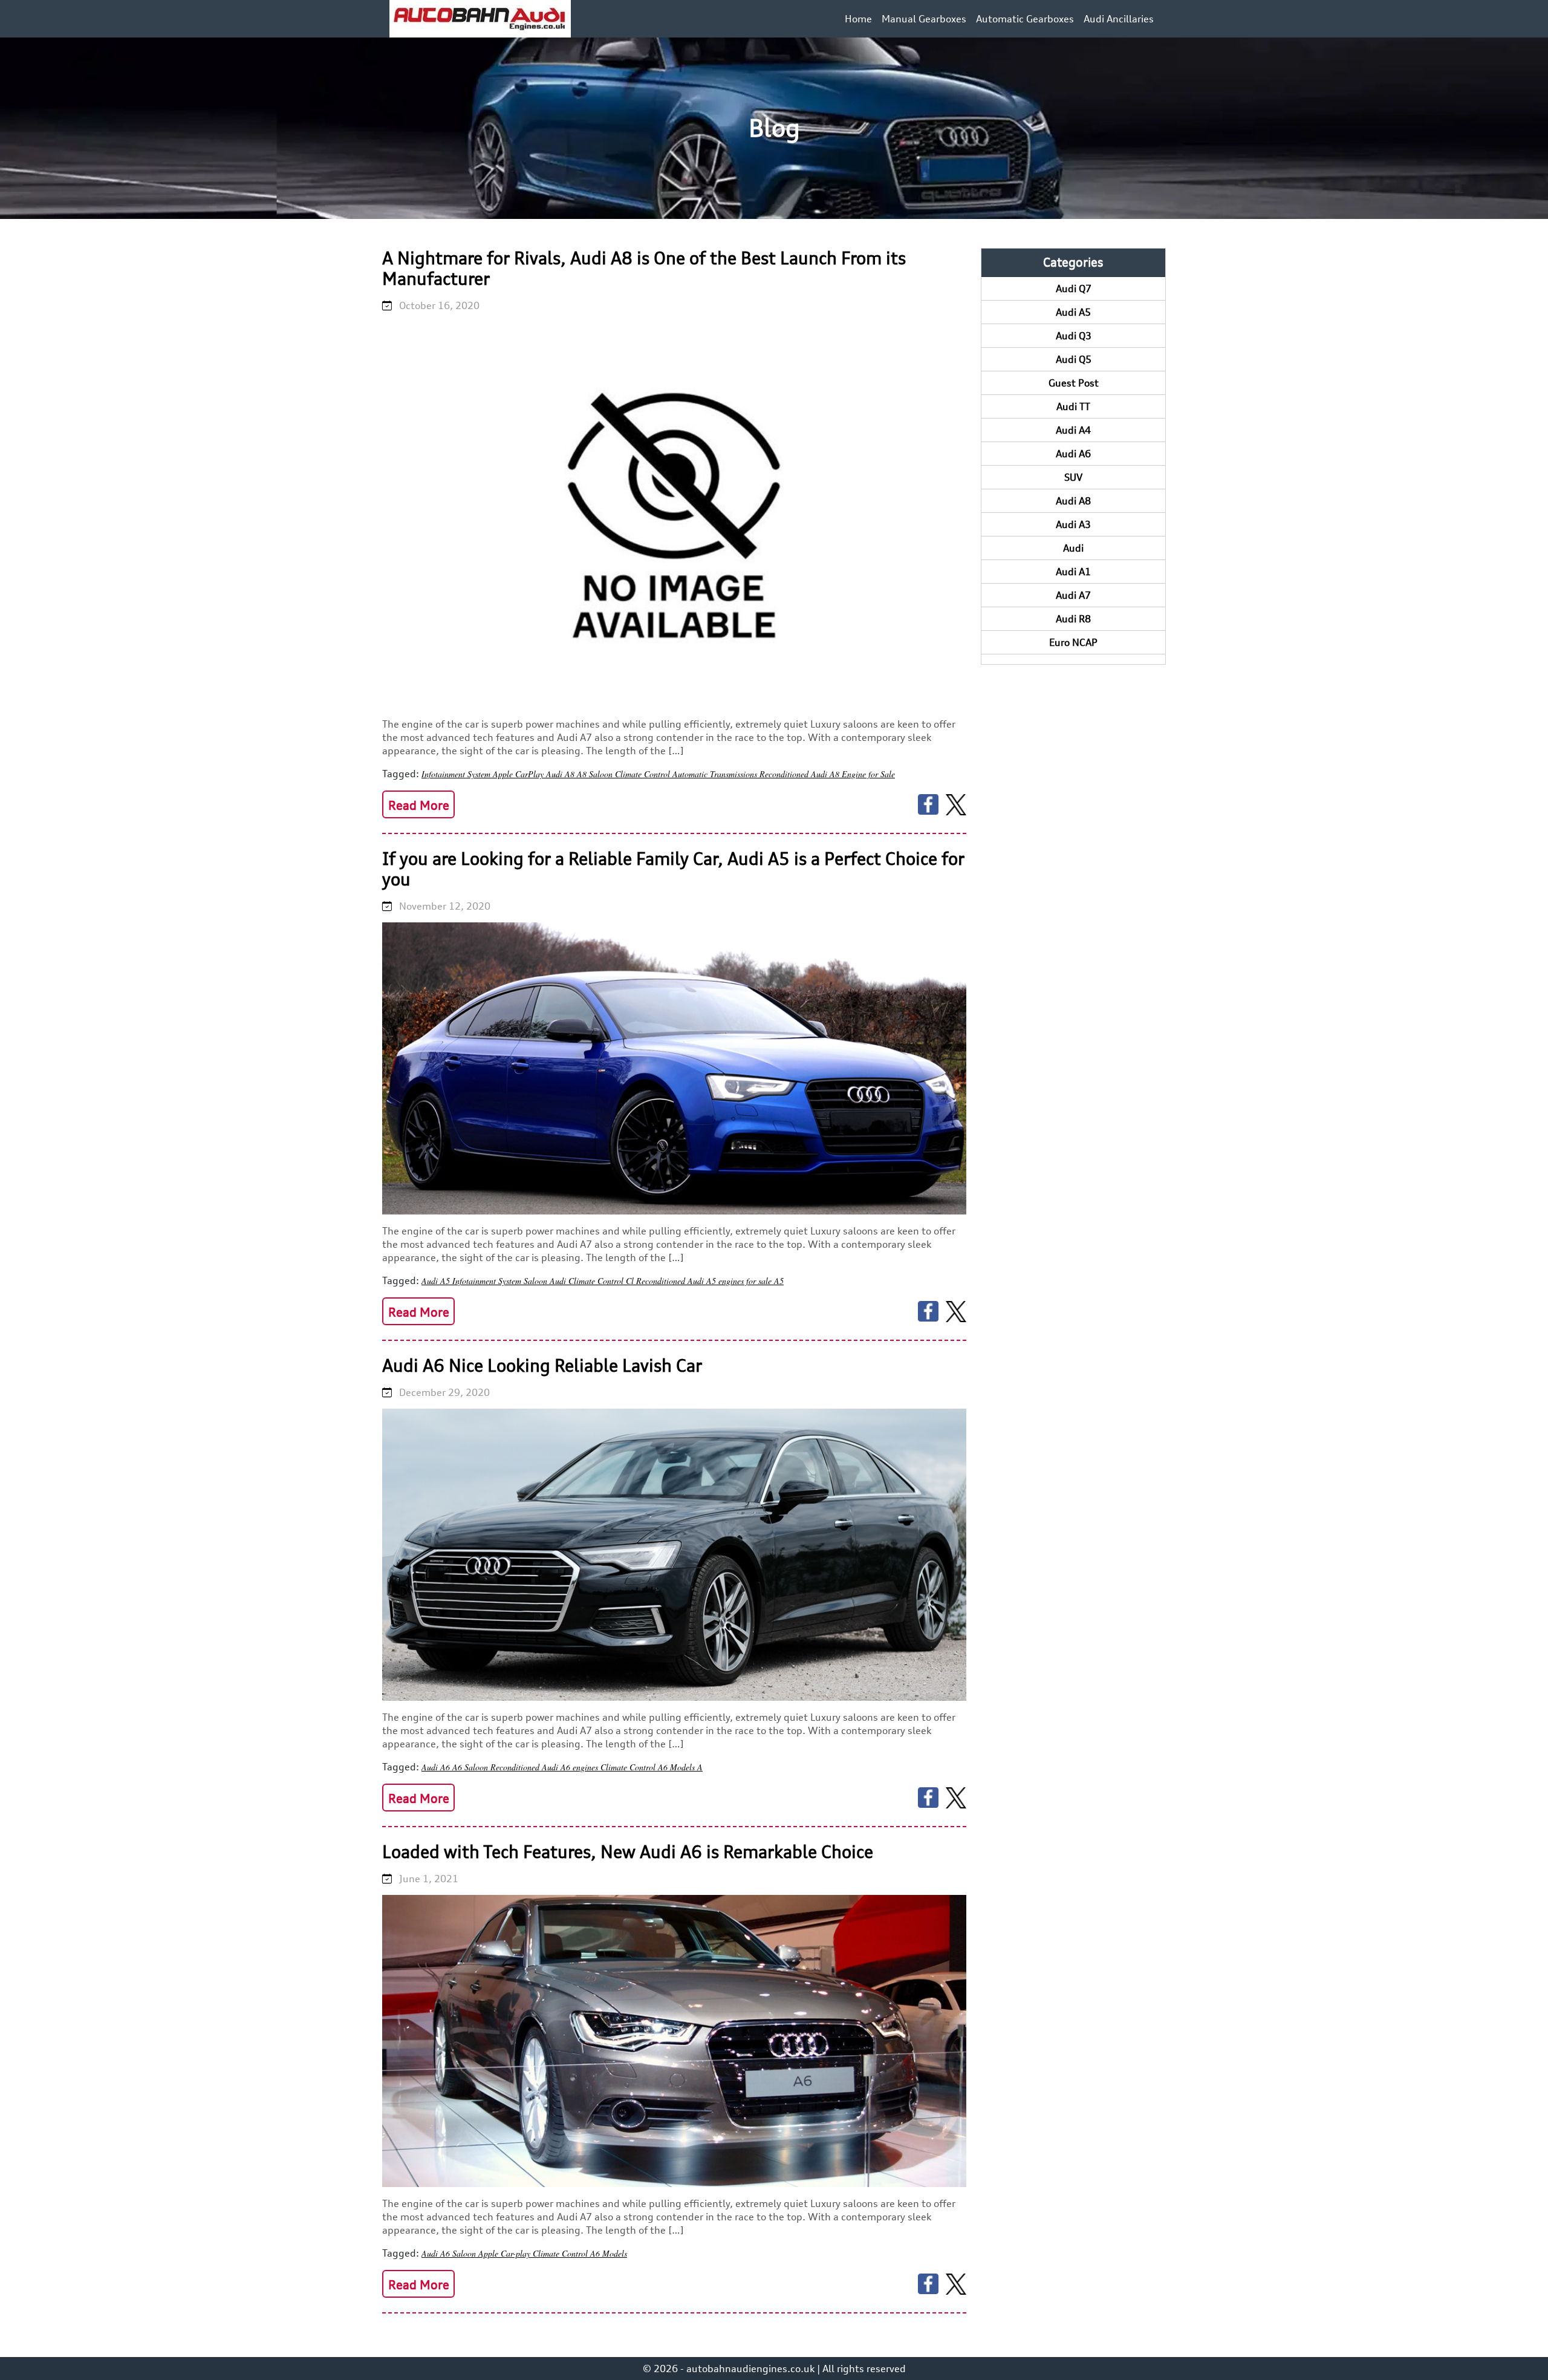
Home (858, 19)
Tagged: (401, 774)
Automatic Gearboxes (1025, 19)
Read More (419, 805)
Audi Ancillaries (1119, 19)
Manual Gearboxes (924, 19)
